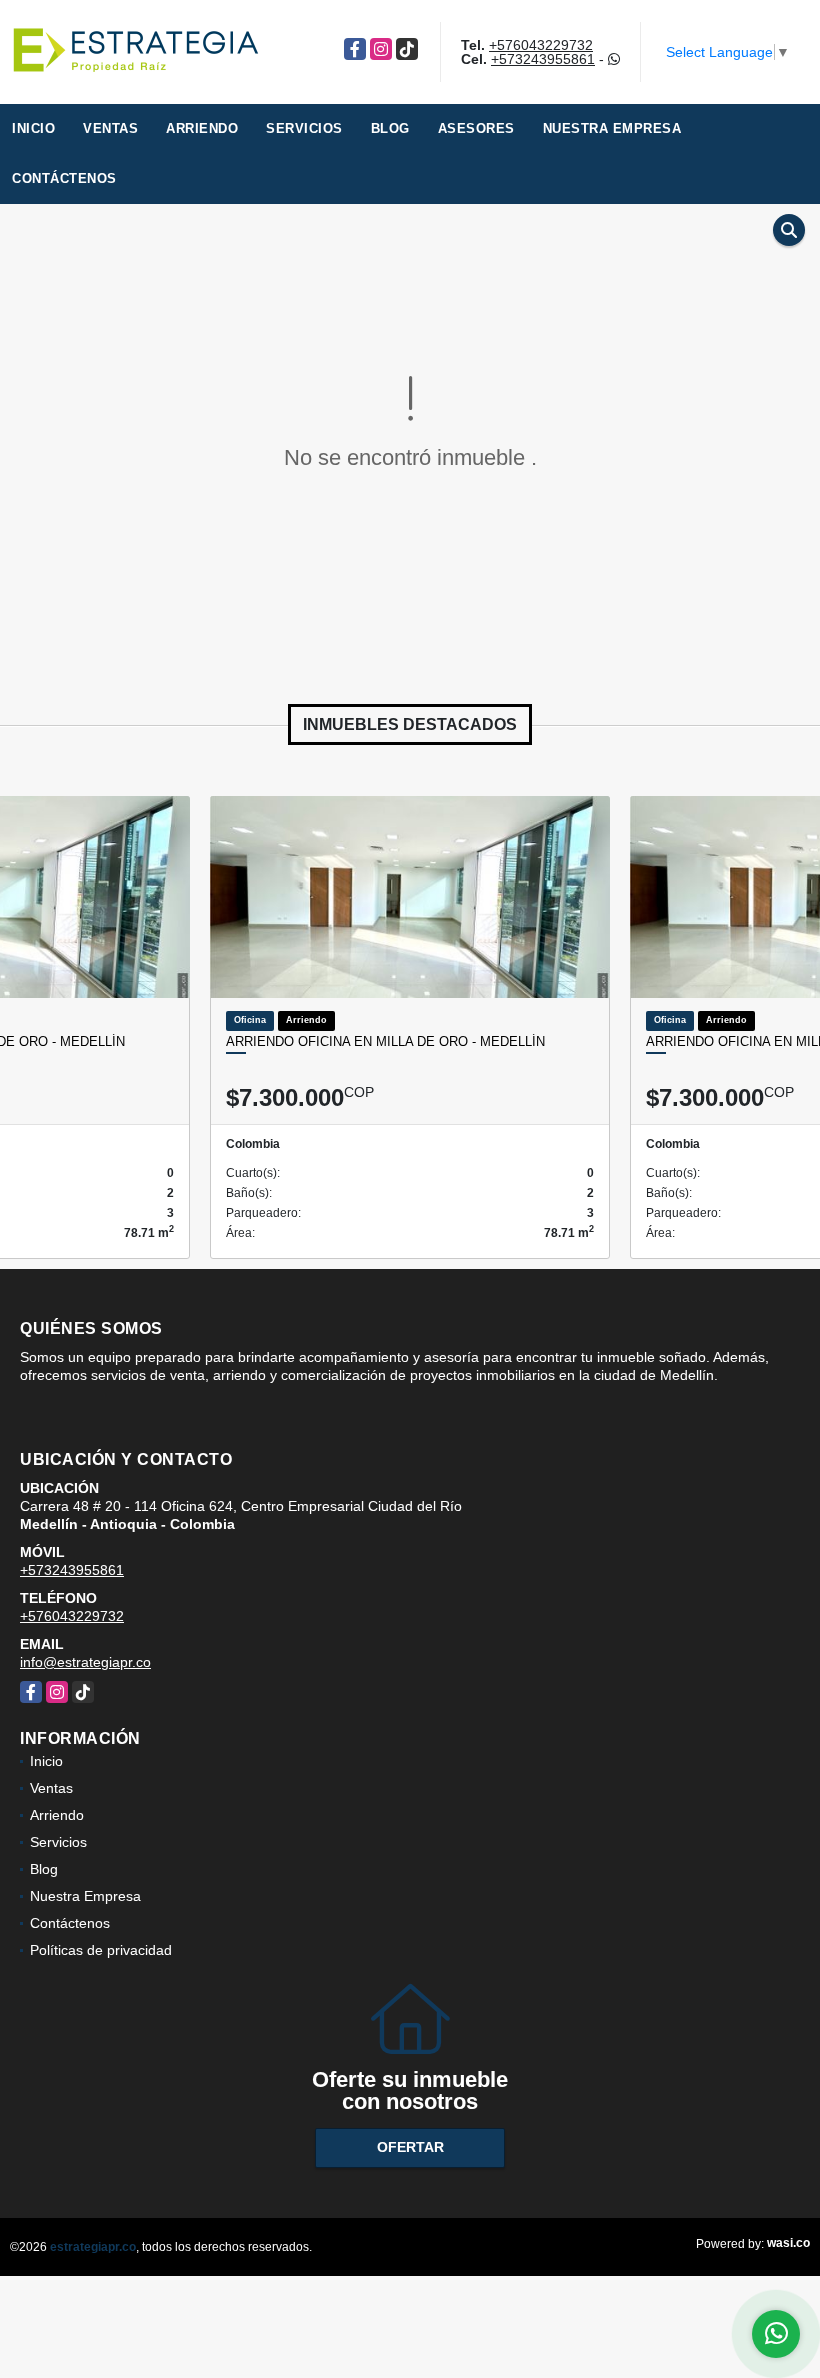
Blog (390, 128)
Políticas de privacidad (101, 1950)
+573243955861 (543, 59)
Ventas (110, 128)
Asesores (476, 128)
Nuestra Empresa (612, 128)
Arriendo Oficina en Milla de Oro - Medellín (385, 1041)
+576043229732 (541, 45)
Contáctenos (64, 178)
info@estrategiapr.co (85, 1662)
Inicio (33, 128)
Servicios (304, 128)
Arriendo (202, 128)
